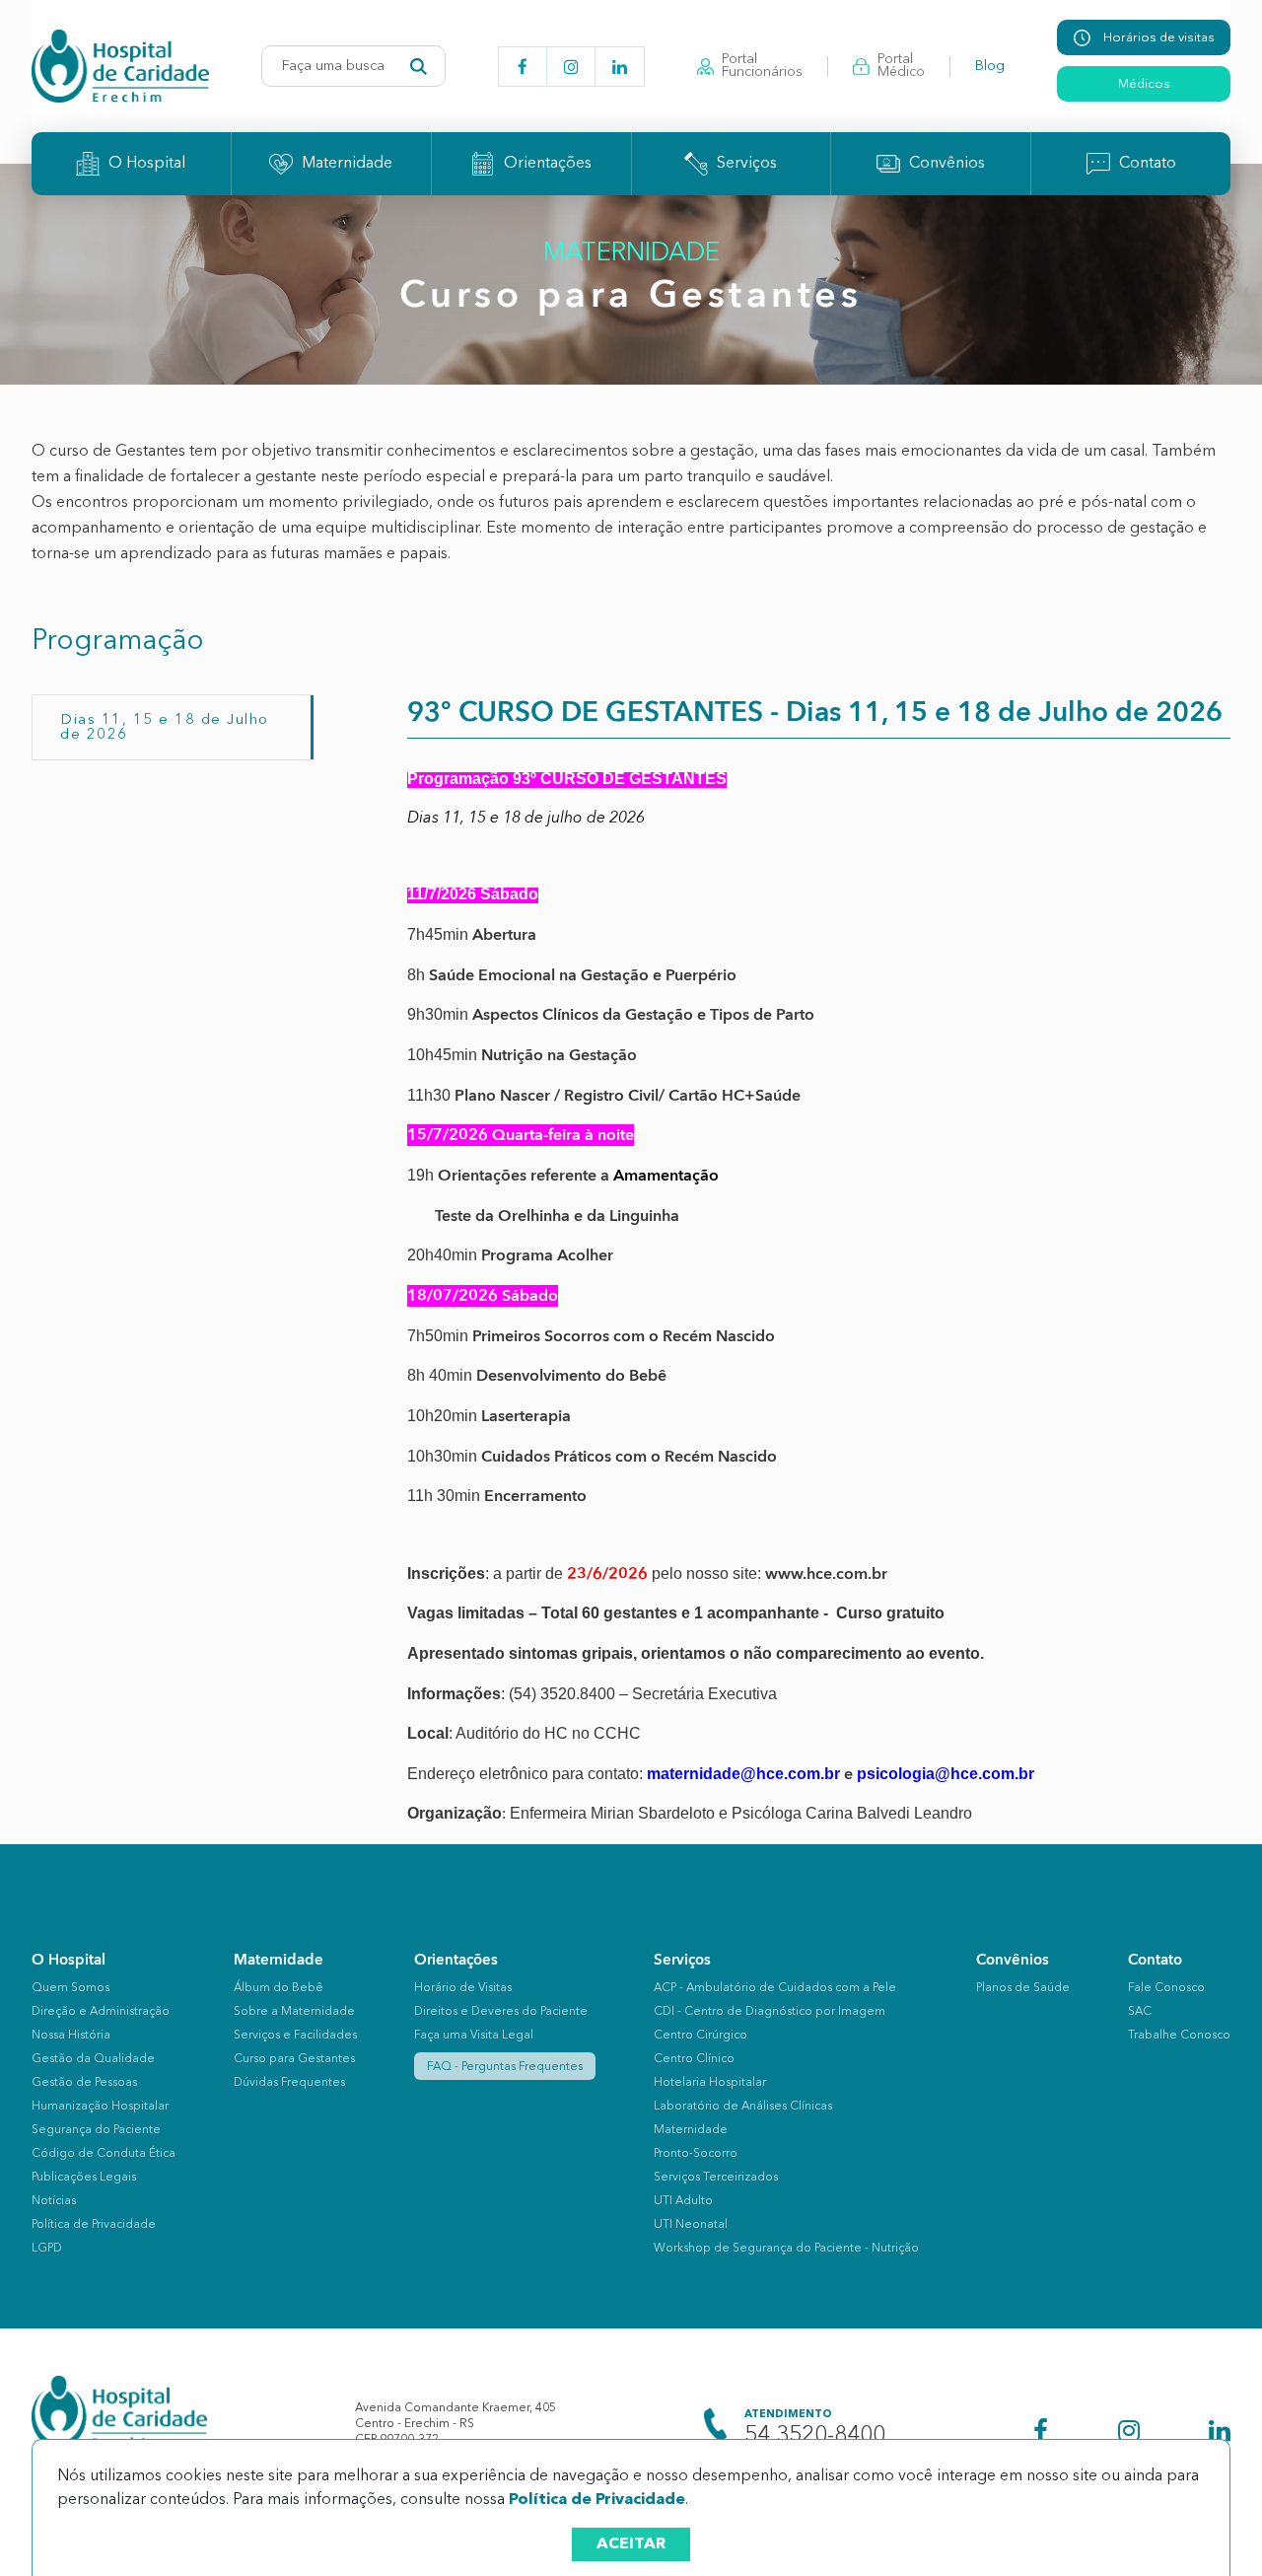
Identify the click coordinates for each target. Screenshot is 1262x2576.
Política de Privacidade (597, 2500)
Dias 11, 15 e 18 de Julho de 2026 (165, 728)
